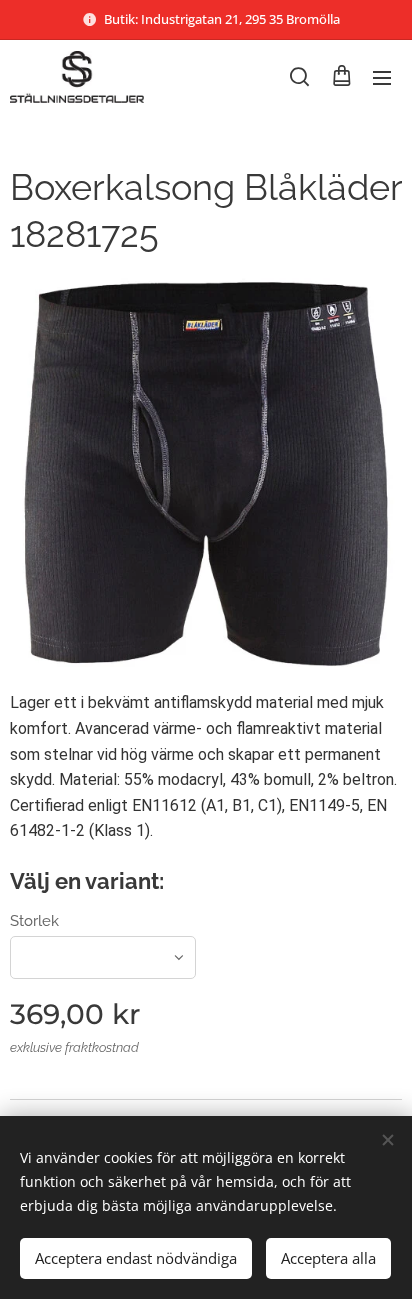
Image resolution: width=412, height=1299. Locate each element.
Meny (382, 77)
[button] (299, 77)
